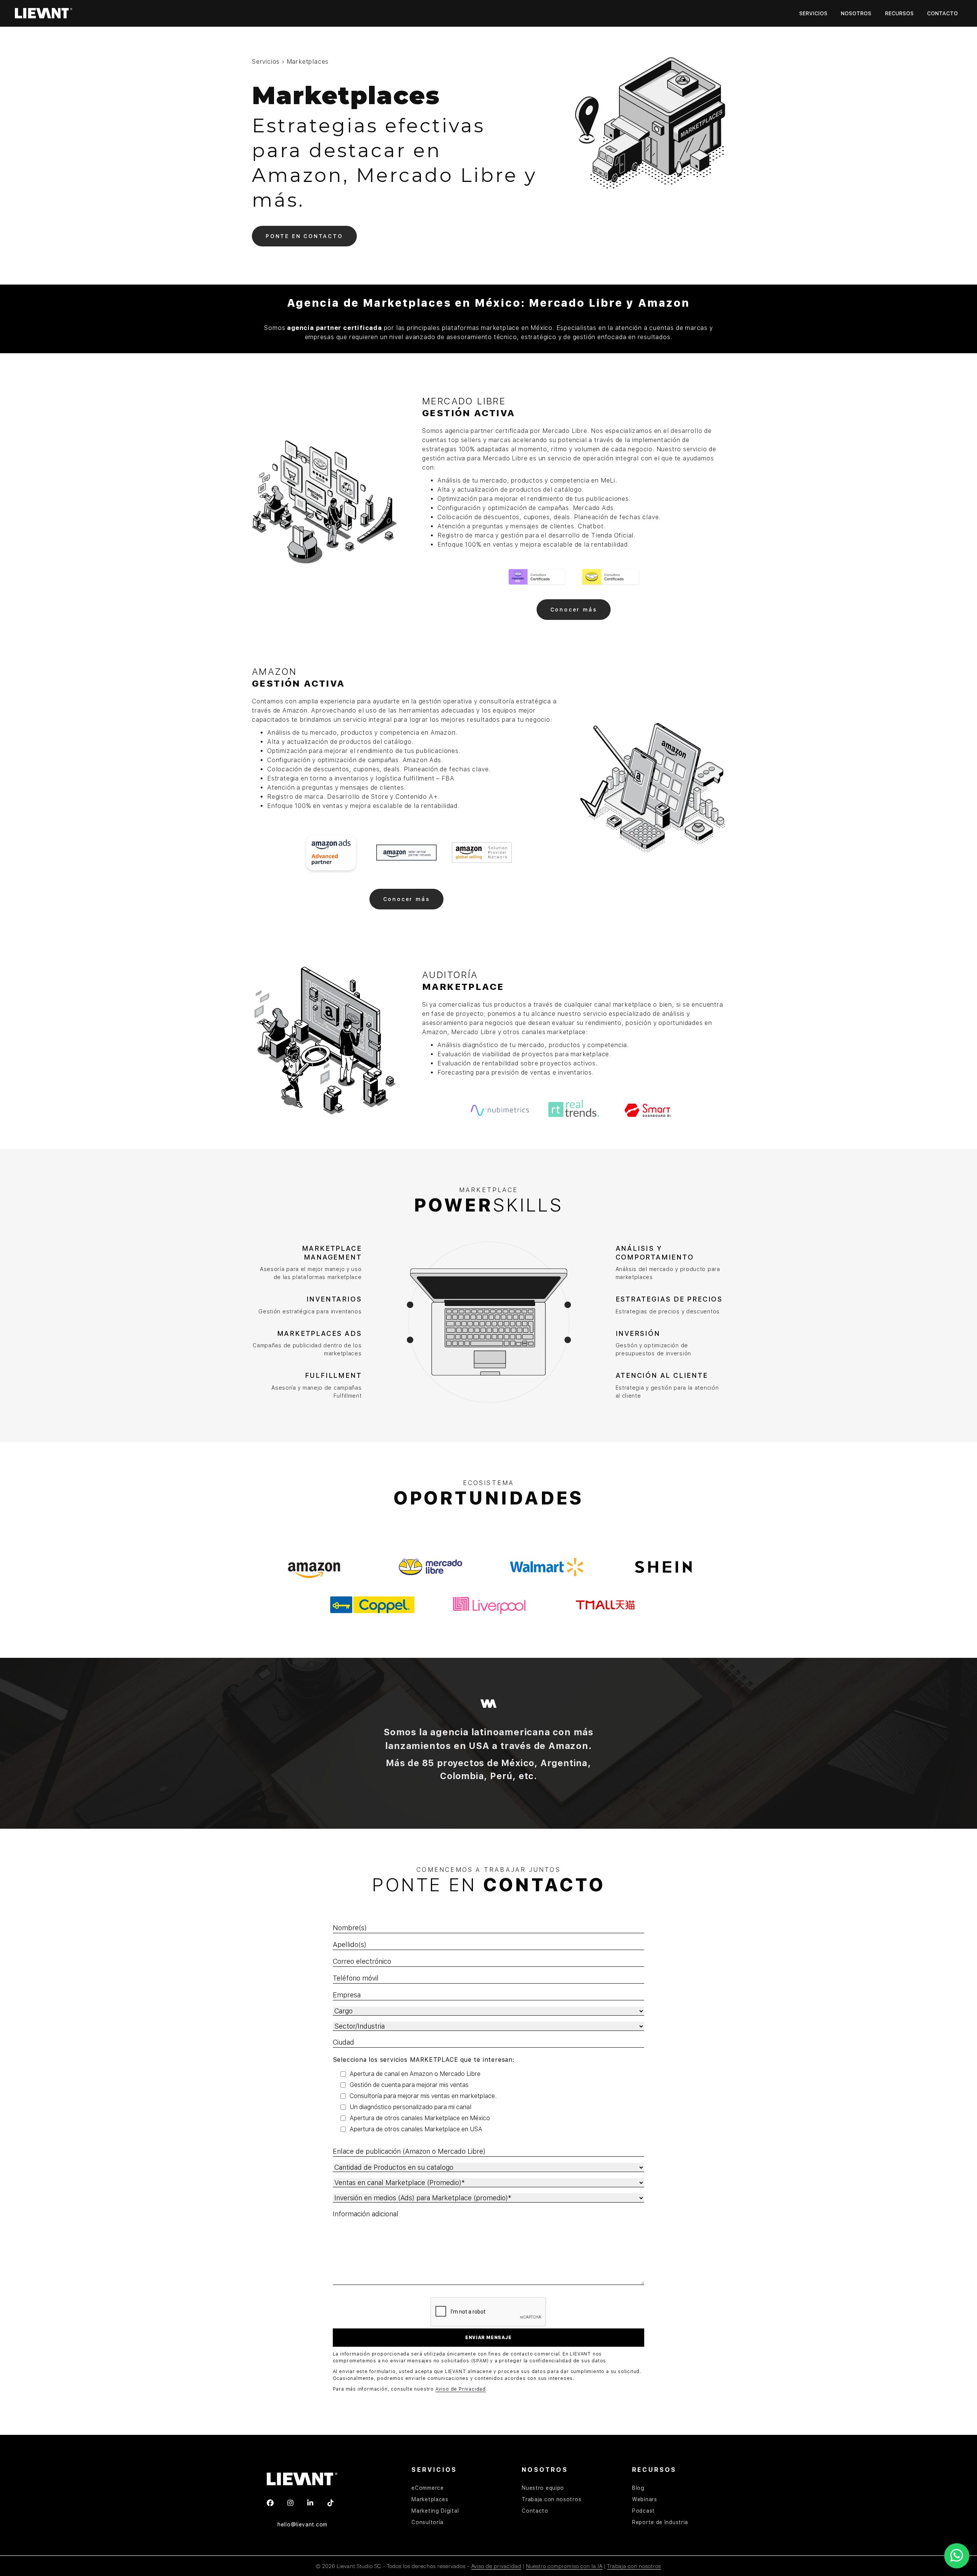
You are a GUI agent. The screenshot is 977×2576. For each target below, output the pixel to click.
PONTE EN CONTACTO (304, 236)
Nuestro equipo (543, 2488)
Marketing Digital (435, 2511)
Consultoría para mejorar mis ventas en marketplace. (423, 2096)
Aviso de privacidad (496, 2566)
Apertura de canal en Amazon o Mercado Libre (415, 2074)
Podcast (643, 2511)
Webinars (645, 2499)
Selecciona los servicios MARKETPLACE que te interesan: (425, 2060)
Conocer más (574, 610)
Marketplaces (430, 2499)
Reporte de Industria (660, 2522)
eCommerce (427, 2488)
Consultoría (427, 2522)
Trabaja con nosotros (551, 2499)
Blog (638, 2488)
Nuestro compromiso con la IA (564, 2566)
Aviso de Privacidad (461, 2389)
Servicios (813, 13)
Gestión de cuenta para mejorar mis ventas (409, 2085)
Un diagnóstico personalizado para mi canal (410, 2107)
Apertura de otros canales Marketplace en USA (416, 2129)
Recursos (899, 13)
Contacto (942, 13)
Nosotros (856, 13)
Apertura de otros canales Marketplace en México (420, 2118)
